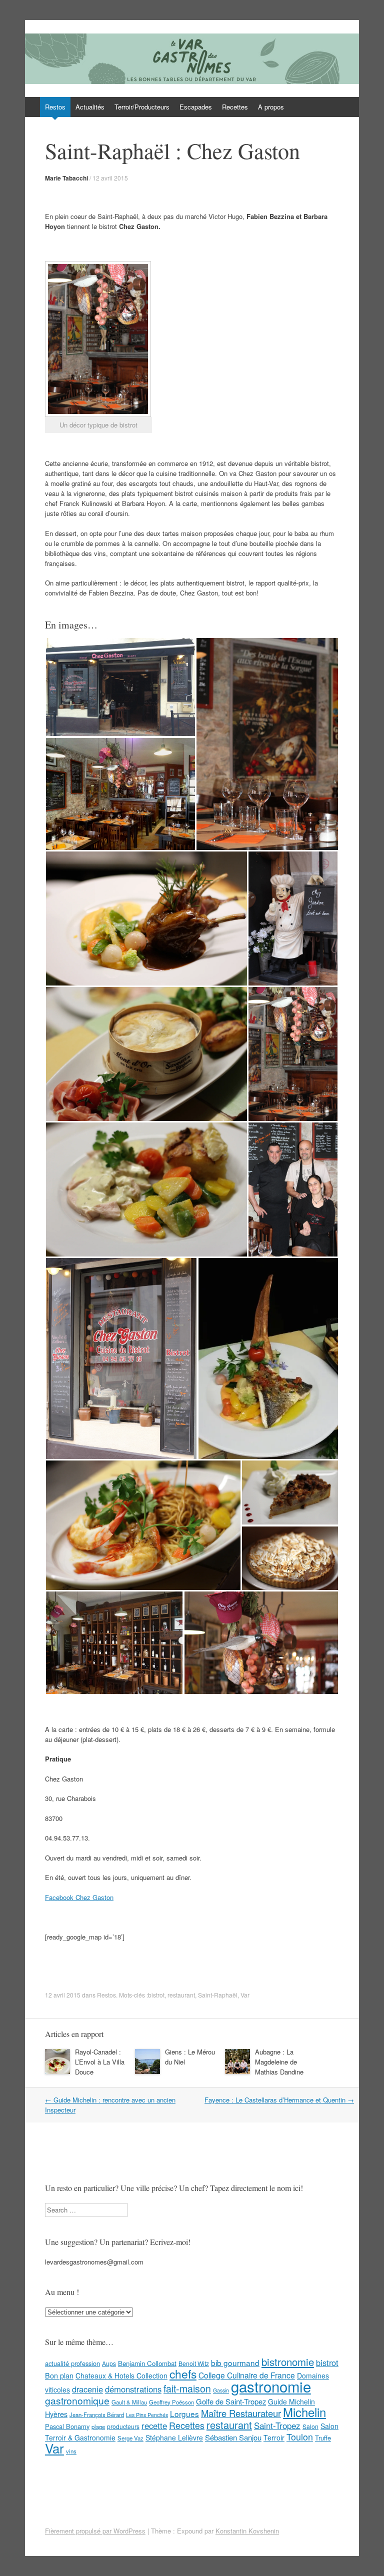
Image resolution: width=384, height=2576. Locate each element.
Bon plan (59, 2375)
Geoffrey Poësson (171, 2402)
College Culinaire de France (247, 2375)
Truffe (323, 2438)
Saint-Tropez (277, 2425)
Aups (109, 2363)
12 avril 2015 (110, 178)
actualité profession (72, 2363)
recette (154, 2425)
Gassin (221, 2390)
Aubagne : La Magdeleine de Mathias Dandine (279, 2062)
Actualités (90, 107)
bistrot (156, 1995)
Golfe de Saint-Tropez (231, 2401)
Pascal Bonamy (67, 2426)
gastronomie (271, 2386)
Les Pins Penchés (147, 2415)
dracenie (87, 2389)
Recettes (235, 107)
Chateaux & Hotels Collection (121, 2375)
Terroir (274, 2437)
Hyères (56, 2414)
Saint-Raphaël (218, 1995)
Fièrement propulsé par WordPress (95, 2531)
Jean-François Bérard (97, 2414)
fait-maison (187, 2388)
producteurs (123, 2426)
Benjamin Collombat (147, 2363)
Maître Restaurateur (241, 2413)
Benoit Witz (194, 2363)
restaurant (181, 1995)
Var (245, 1995)
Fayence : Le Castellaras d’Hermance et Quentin (279, 2100)
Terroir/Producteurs (142, 107)
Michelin (304, 2412)
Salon (310, 2426)
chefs (183, 2373)
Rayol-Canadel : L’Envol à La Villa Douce (100, 2062)
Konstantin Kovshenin (247, 2531)
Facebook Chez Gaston (79, 1897)
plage (98, 2426)
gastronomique (77, 2400)
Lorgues (184, 2413)
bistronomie (288, 2362)
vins (71, 2451)
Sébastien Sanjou (233, 2437)
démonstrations (133, 2389)
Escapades (196, 107)
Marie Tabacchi (66, 178)
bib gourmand (235, 2362)
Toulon (300, 2436)
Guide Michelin (291, 2401)
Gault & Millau (129, 2402)
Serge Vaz (130, 2438)
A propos (271, 107)
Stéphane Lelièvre (174, 2437)
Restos (55, 107)
